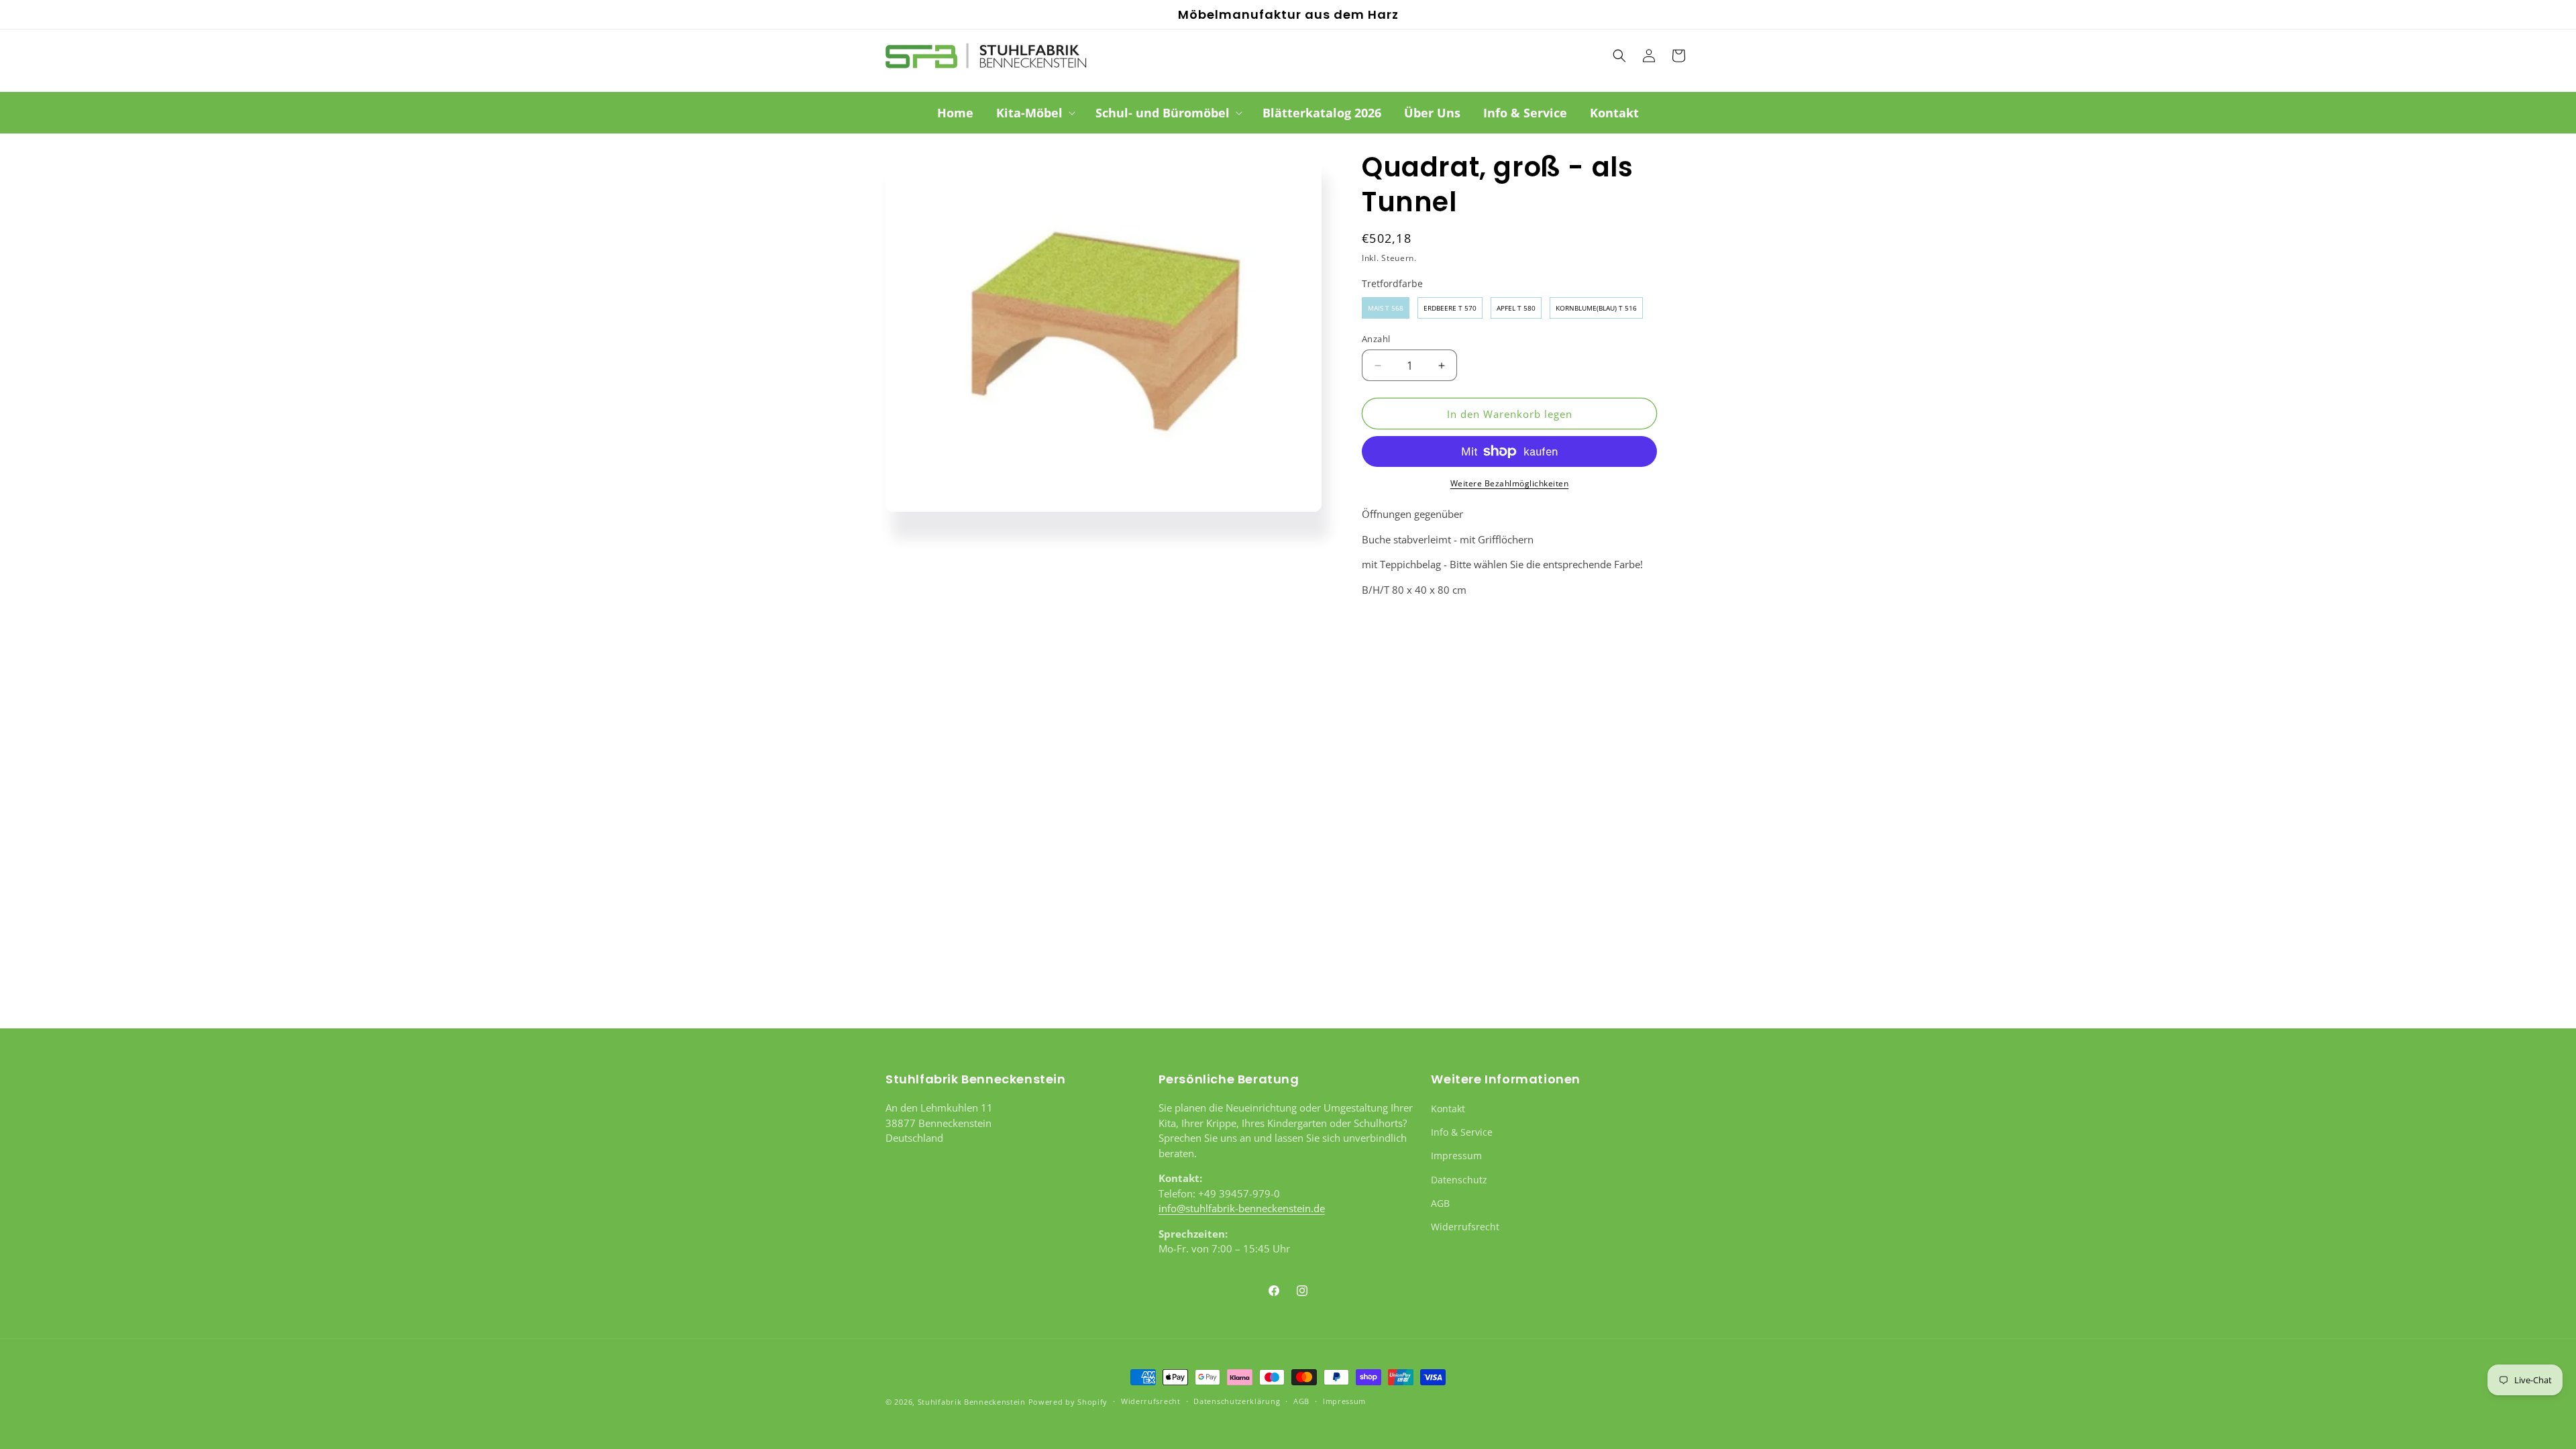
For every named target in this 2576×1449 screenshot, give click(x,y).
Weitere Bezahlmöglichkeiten (1510, 483)
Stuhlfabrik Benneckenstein (972, 1402)
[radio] (1386, 308)
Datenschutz (1459, 1180)
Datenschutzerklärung (1237, 1401)
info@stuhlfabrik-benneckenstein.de (1242, 1208)
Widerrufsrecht (1465, 1227)
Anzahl (1376, 339)
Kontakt (1448, 1109)
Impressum (1456, 1156)
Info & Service (1462, 1132)
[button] (1034, 113)
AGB (1440, 1203)
